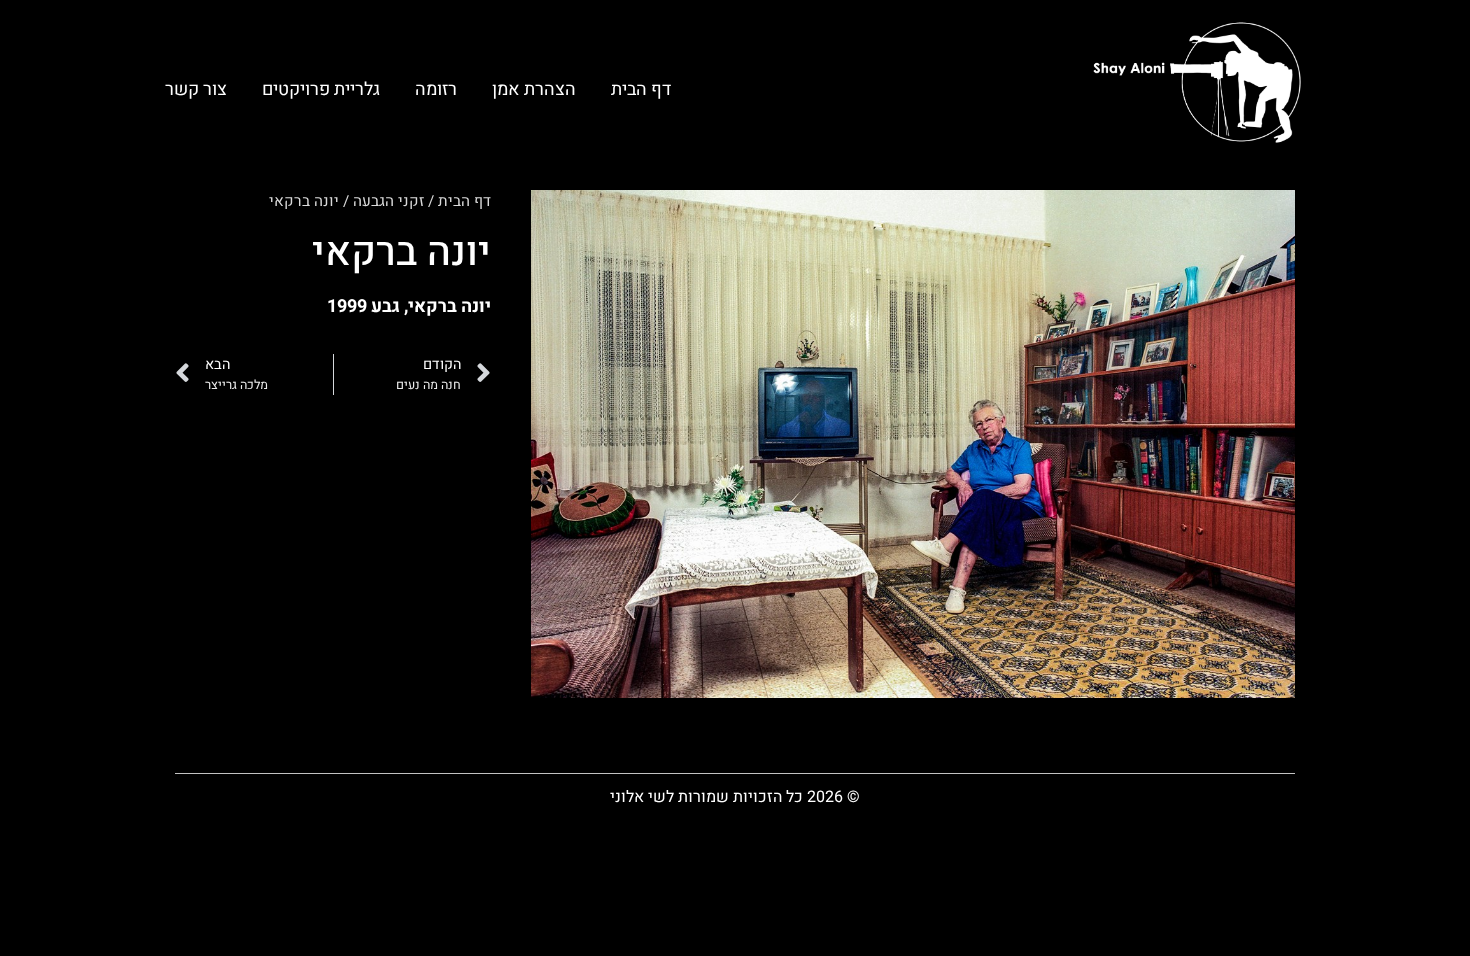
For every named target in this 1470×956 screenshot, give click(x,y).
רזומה (436, 89)
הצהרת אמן (534, 89)
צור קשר (196, 89)
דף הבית (641, 89)
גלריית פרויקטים (321, 89)
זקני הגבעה (388, 201)
